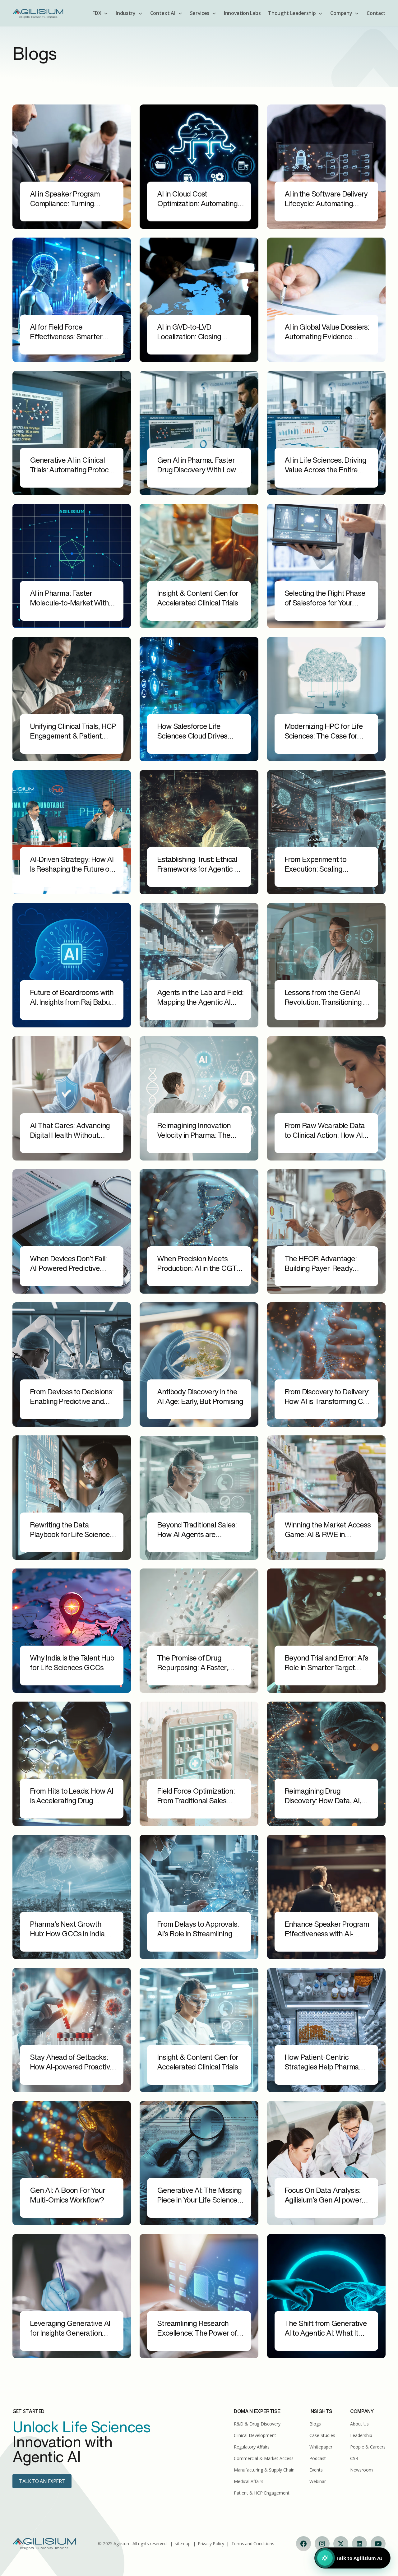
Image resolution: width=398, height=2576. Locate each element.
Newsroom (361, 2470)
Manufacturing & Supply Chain (264, 2470)
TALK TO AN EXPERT (42, 2481)
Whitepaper (321, 2447)
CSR (354, 2458)
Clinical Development (255, 2435)
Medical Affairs (249, 2481)
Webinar (318, 2481)
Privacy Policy (211, 2544)
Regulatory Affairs (252, 2447)
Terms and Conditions (253, 2544)
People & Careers (368, 2447)
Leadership (361, 2435)
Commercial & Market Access (264, 2458)
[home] (38, 13)
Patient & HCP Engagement (262, 2493)
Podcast (318, 2458)
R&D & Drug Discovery (257, 2424)
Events (316, 2470)
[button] (100, 13)
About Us (359, 2424)
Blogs (315, 2424)
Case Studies (322, 2435)
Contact (376, 13)
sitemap (183, 2544)
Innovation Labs (242, 13)
